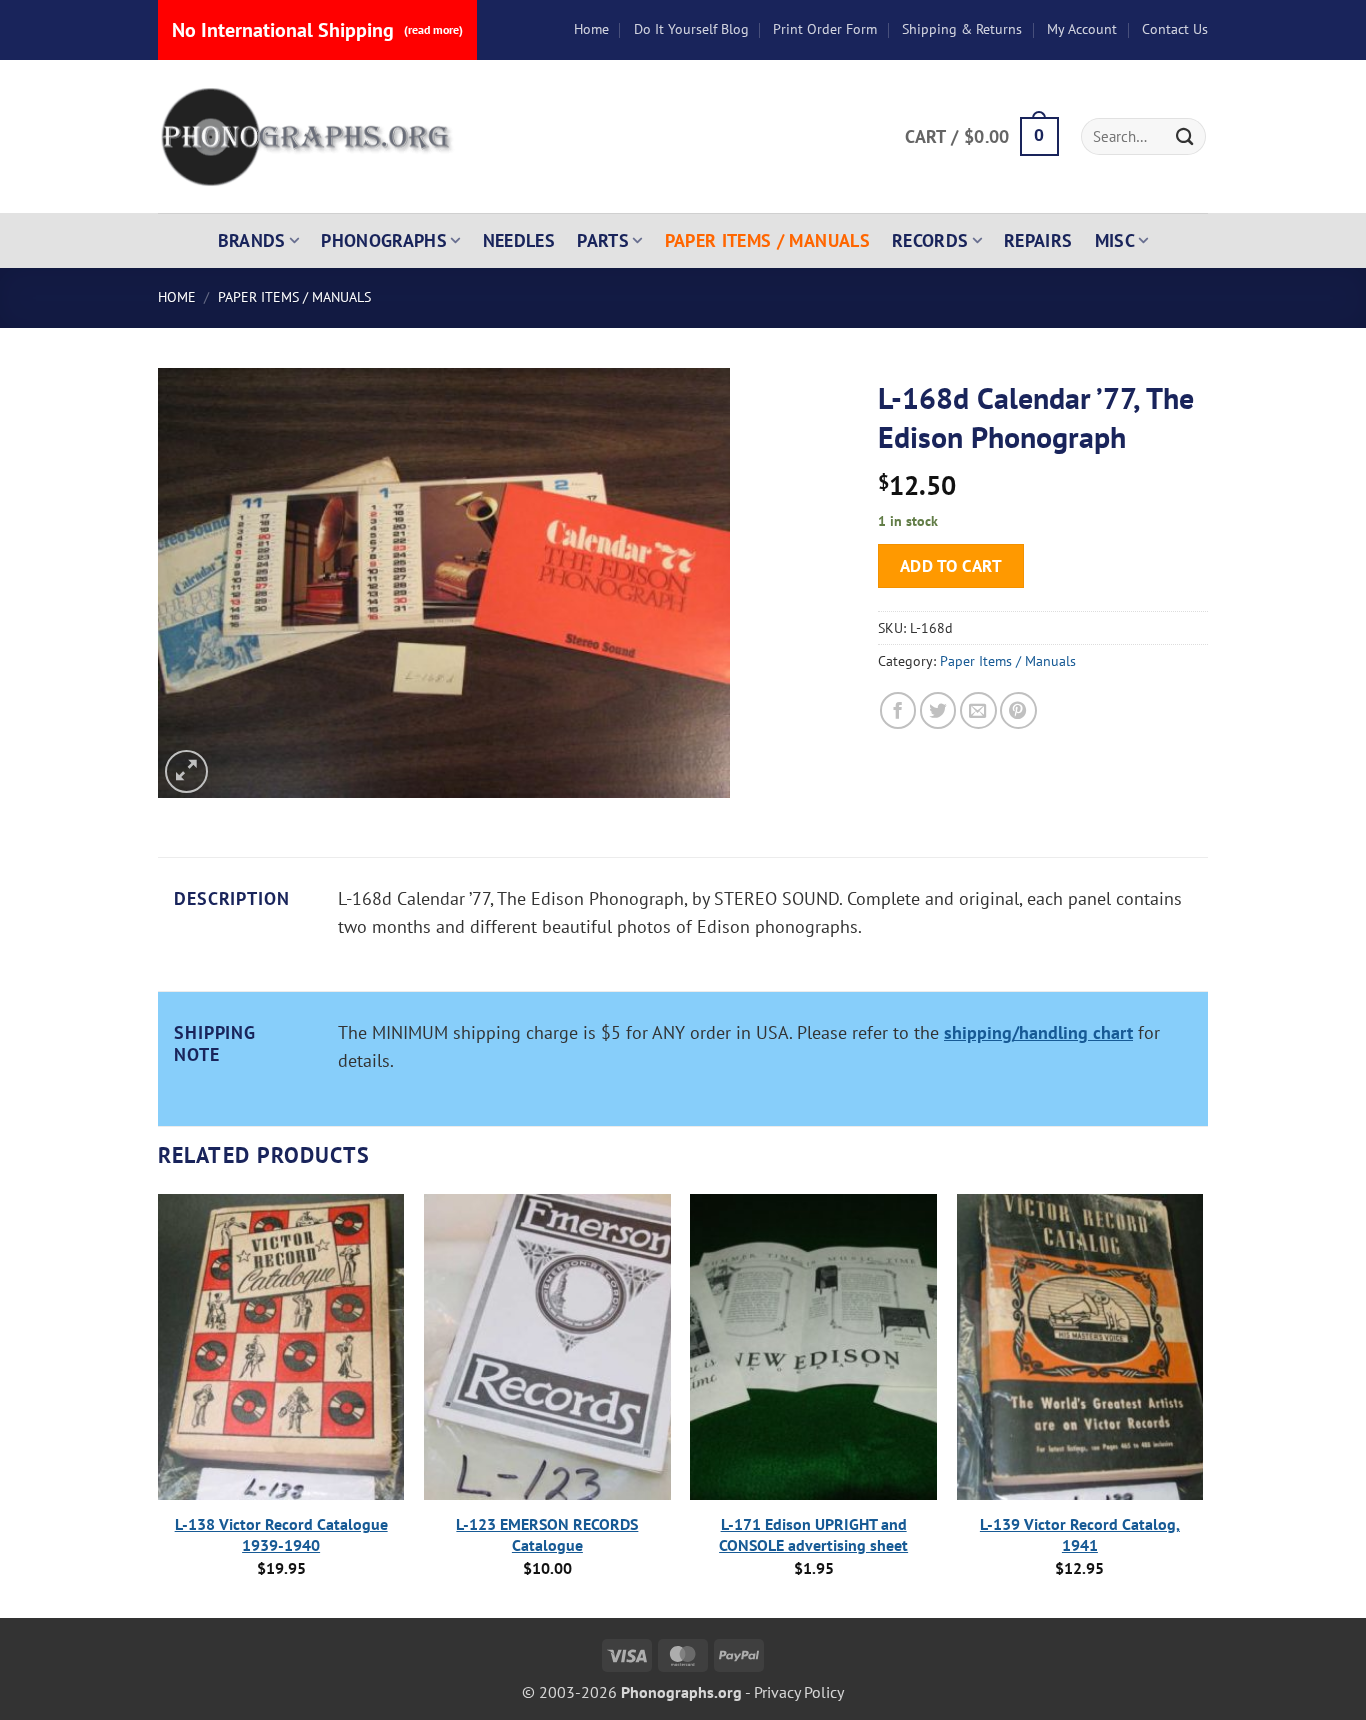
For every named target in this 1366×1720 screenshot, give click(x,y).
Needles (519, 240)
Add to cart (951, 565)
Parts (603, 240)
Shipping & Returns (962, 29)
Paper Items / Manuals (767, 240)
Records (930, 240)
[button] (981, 137)
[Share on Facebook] (898, 710)
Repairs (1038, 240)
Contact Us (1175, 29)
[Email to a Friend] (978, 710)
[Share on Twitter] (938, 710)
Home (591, 29)
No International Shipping (317, 30)
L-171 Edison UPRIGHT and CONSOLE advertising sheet (813, 1534)
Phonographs (384, 240)
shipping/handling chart (1038, 1032)
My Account (1082, 29)
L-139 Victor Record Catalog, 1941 (1080, 1534)
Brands (252, 240)
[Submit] (1185, 136)
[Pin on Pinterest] (1018, 710)
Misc (1115, 240)
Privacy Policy (799, 1692)
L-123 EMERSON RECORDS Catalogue (547, 1534)
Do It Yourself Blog (691, 29)
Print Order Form (825, 29)
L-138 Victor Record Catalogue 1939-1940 (281, 1534)
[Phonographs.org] (308, 137)
